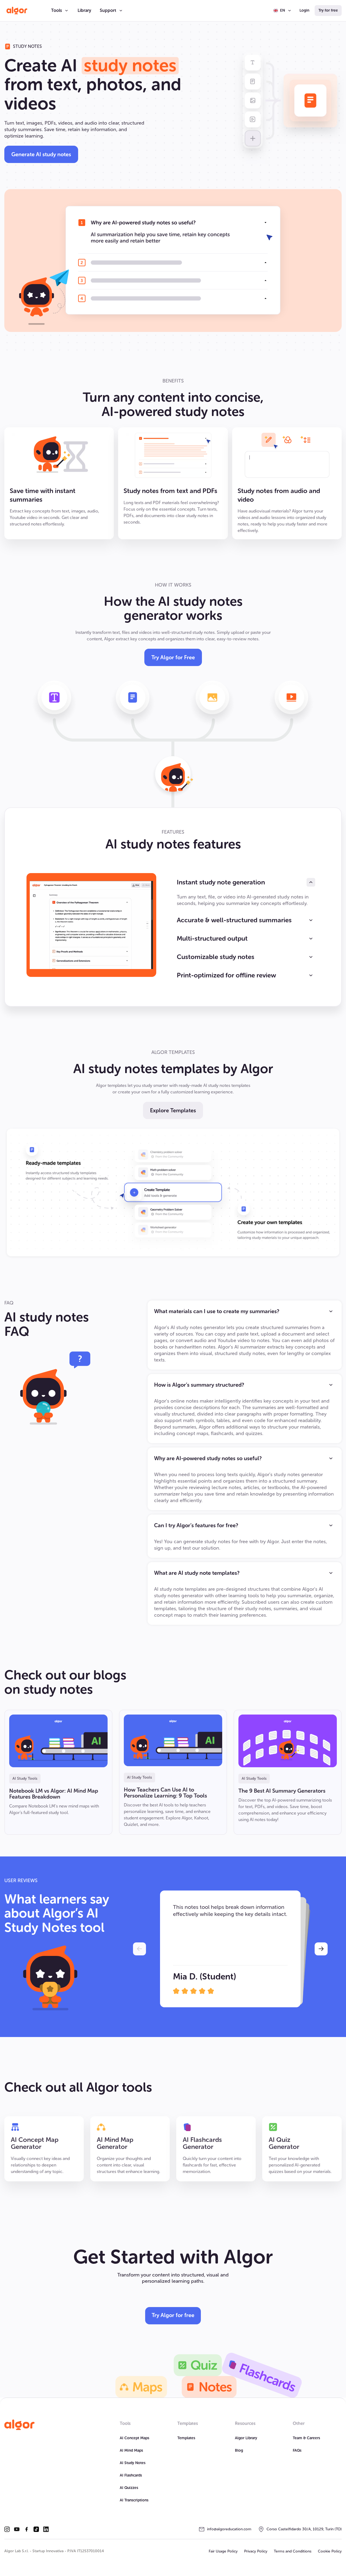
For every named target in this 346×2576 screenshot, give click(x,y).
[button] (60, 11)
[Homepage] (19, 2425)
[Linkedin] (46, 2529)
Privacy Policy (256, 2551)
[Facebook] (26, 2529)
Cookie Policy (330, 2551)
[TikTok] (36, 2529)
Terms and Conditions (293, 2551)
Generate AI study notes (41, 154)
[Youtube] (17, 2529)
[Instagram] (7, 2529)
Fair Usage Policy (223, 2551)
